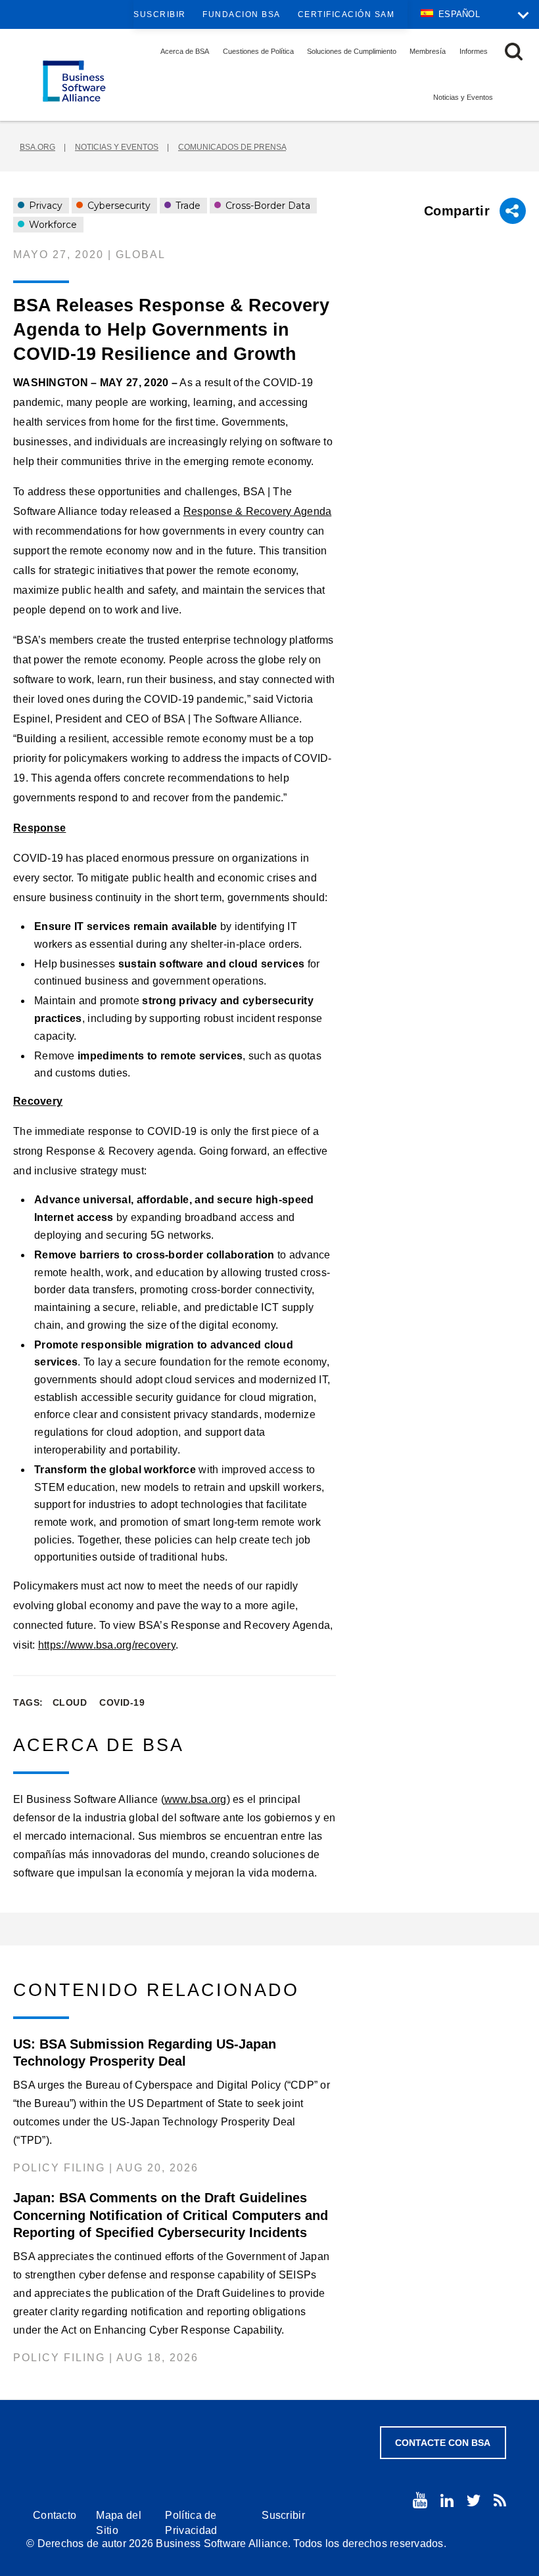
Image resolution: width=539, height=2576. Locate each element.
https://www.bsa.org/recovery (107, 1645)
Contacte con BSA (443, 2443)
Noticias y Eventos (463, 97)
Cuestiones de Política (258, 51)
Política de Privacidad (191, 2523)
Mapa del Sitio (118, 2523)
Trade (187, 206)
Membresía (428, 51)
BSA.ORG (37, 147)
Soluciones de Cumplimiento (352, 51)
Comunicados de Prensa (232, 147)
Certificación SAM (346, 14)
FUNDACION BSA (242, 14)
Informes (474, 51)
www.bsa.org (196, 1799)
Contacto (55, 2515)
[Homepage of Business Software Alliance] (74, 81)
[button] (514, 52)
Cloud (70, 1702)
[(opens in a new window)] (420, 2500)
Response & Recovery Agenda (258, 511)
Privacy (44, 206)
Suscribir (160, 14)
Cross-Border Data (267, 206)
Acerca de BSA (185, 51)
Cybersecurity (118, 206)
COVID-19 (122, 1702)
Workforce (52, 225)
